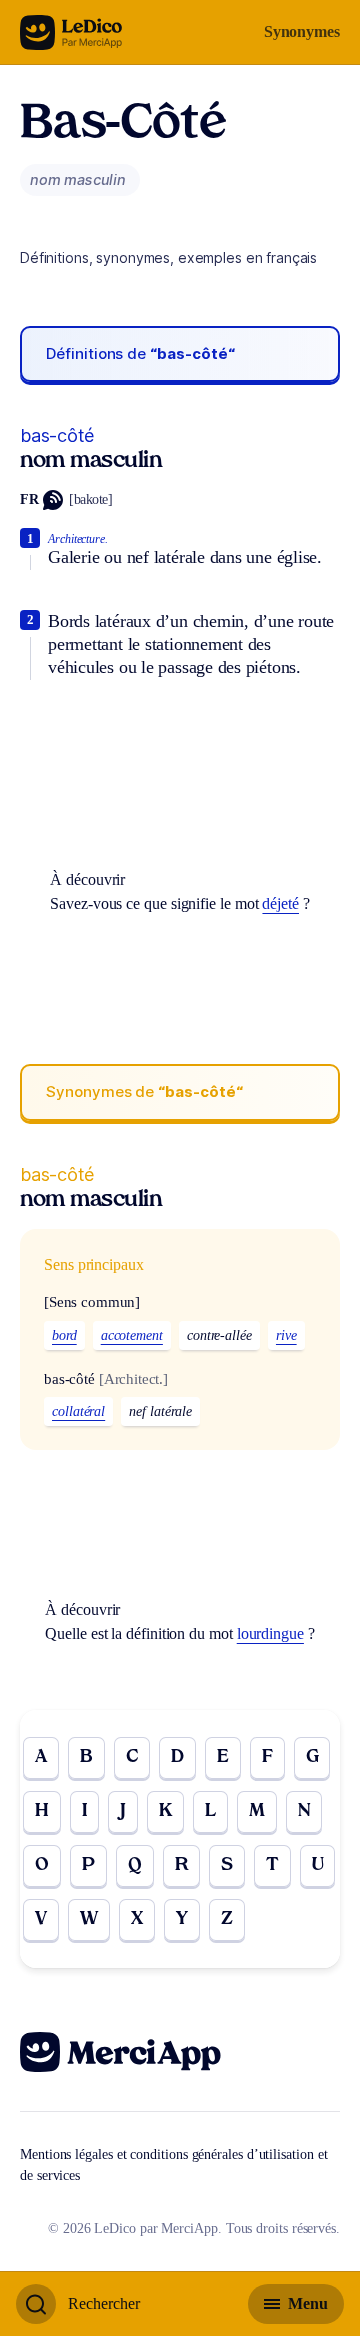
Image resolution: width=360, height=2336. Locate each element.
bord (64, 1335)
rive (286, 1335)
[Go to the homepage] (71, 32)
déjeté (280, 903)
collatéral (78, 1411)
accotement (132, 1335)
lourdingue (270, 1633)
